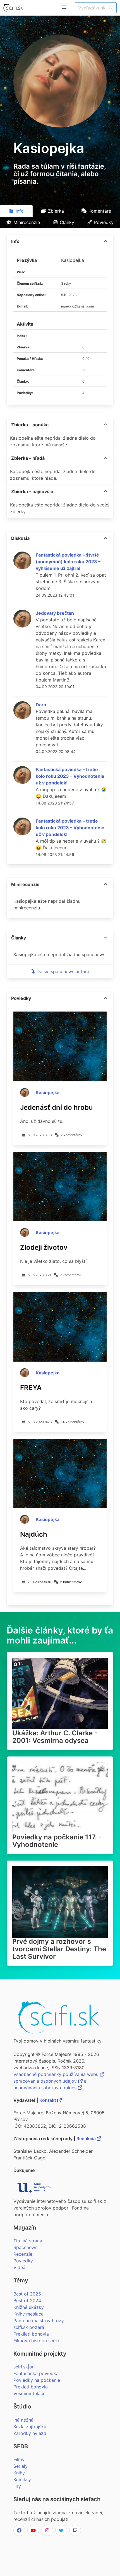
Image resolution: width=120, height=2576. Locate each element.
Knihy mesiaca (28, 2314)
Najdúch (34, 1534)
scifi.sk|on (24, 2367)
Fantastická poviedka (36, 2373)
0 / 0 (86, 359)
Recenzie (23, 2254)
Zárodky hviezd (30, 2433)
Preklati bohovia (31, 2387)
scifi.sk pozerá (29, 2327)
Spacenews (25, 2247)
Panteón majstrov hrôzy (39, 2321)
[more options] (105, 241)
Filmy (19, 2459)
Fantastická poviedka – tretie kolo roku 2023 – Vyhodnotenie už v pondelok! (70, 776)
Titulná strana (28, 2241)
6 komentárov (71, 1582)
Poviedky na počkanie (37, 2380)
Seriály (21, 2466)
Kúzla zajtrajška (30, 2427)
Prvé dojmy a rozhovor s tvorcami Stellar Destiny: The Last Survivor (59, 1949)
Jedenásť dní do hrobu (57, 1107)
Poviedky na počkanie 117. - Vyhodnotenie (57, 1841)
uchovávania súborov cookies (46, 2088)
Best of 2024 (27, 2301)
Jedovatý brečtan (55, 613)
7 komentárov (72, 1135)
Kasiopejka (48, 1093)
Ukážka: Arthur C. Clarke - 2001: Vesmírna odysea (55, 1737)
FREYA (31, 1388)
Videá (19, 2267)
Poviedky (23, 2261)
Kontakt (48, 2100)
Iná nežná (23, 2420)
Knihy (19, 2473)
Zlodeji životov (44, 1247)
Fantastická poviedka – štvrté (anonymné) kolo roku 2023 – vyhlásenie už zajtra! (68, 562)
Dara (41, 705)
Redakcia (87, 2139)
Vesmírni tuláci (29, 2393)
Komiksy (22, 2479)
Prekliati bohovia (31, 2334)
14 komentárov (73, 1422)
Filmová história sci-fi (36, 2341)
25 (84, 370)
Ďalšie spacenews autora (63, 971)
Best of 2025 (27, 2294)
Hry (17, 2486)
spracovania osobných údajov (46, 2081)
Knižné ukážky (29, 2307)
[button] (64, 7)
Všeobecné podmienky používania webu (57, 2074)
